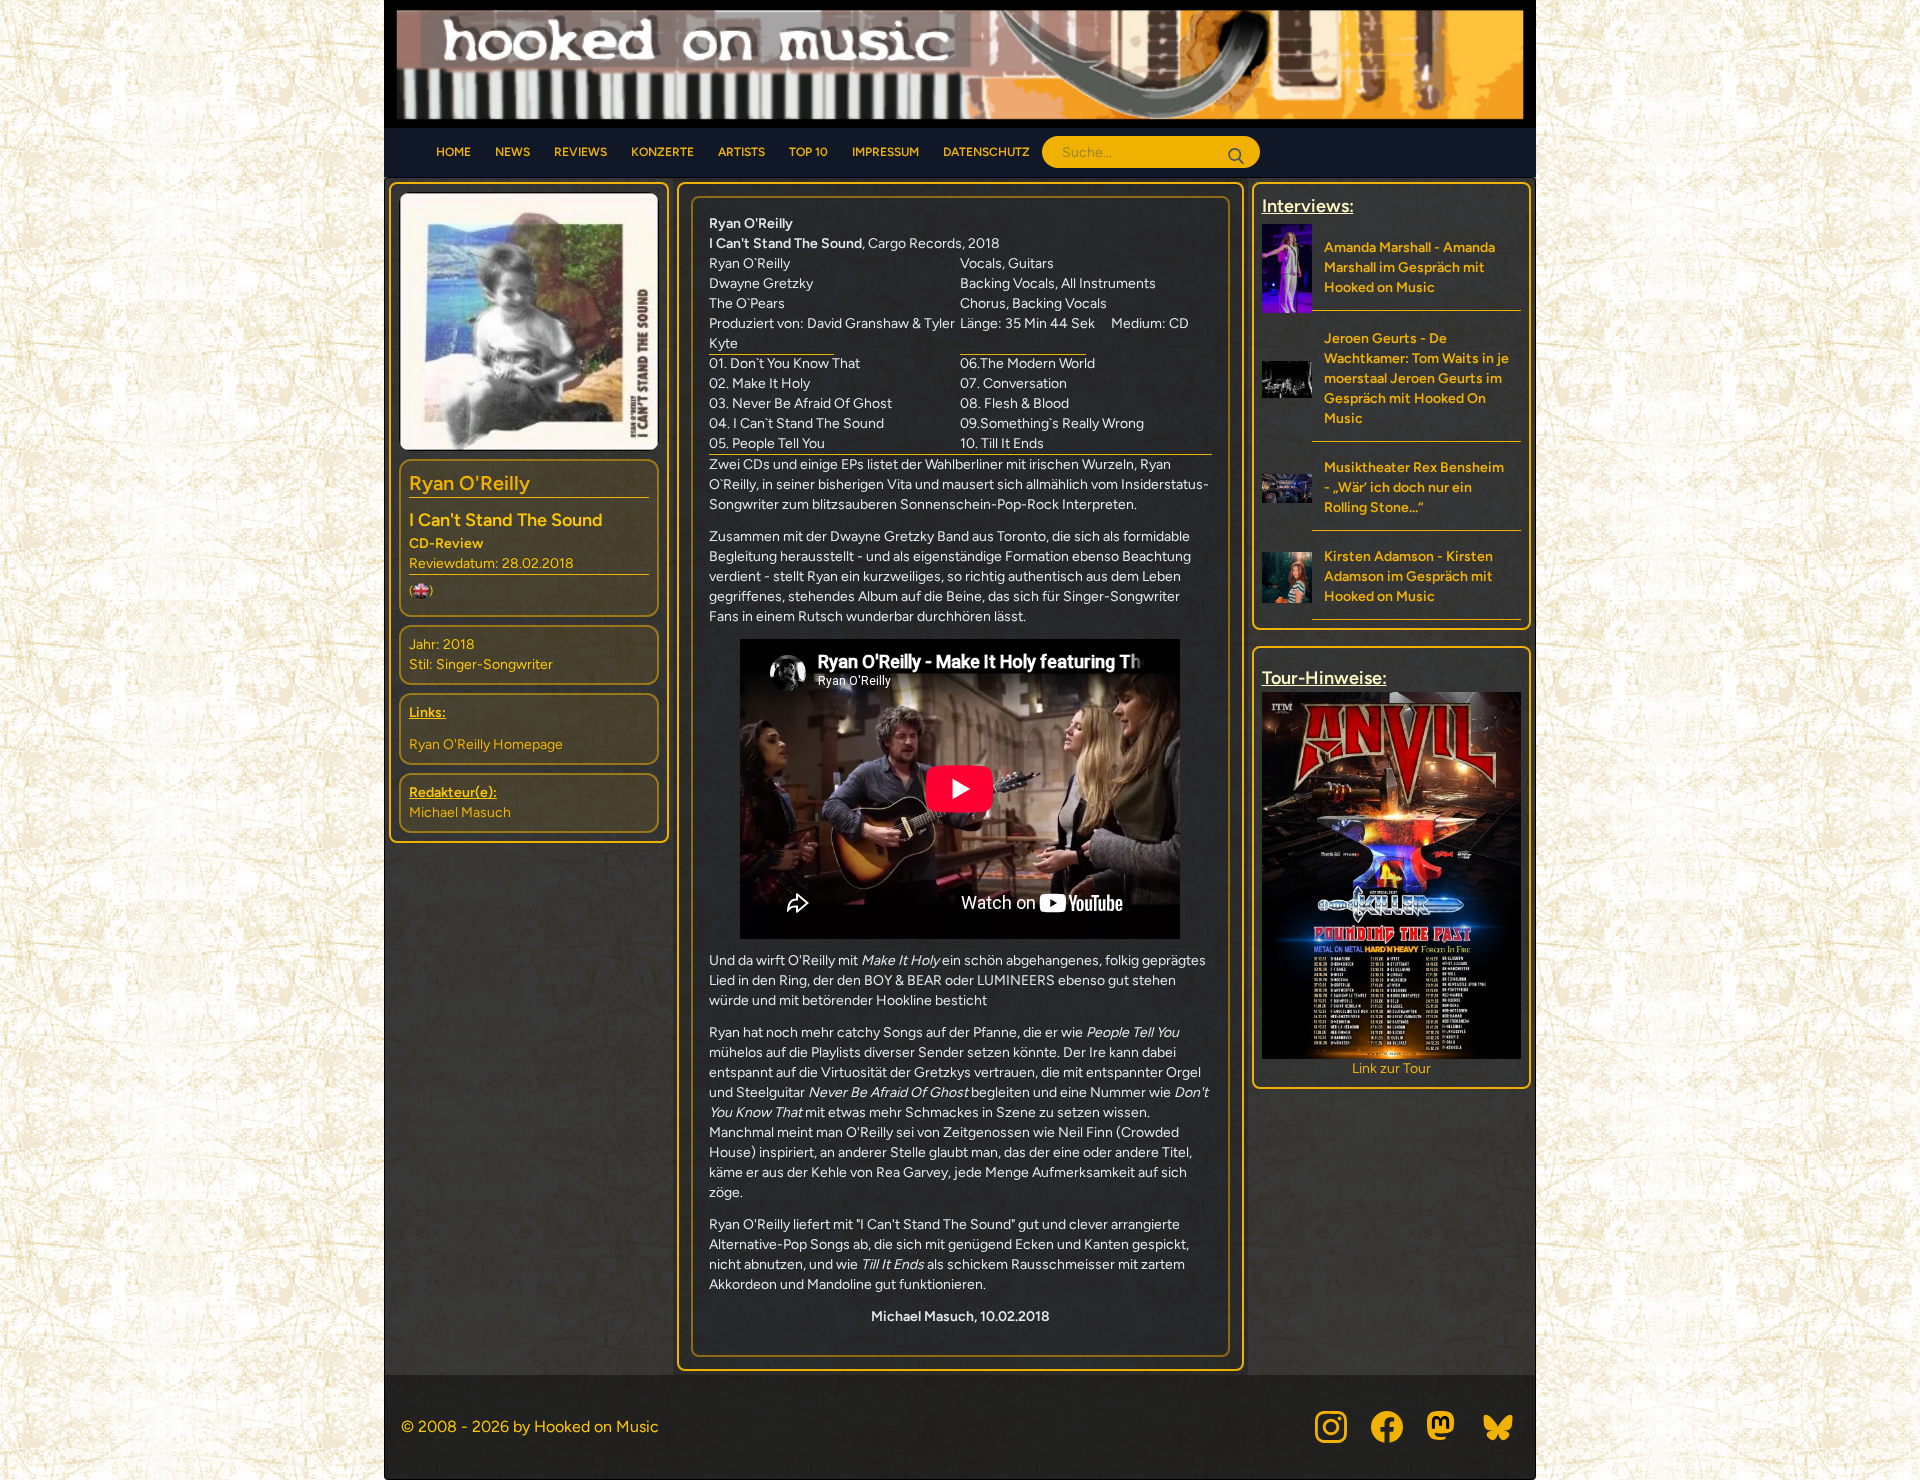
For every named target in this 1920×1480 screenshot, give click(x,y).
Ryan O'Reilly (469, 483)
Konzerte (662, 152)
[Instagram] (1331, 1427)
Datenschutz (986, 152)
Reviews (580, 152)
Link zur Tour (1391, 1068)
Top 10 (808, 152)
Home (453, 152)
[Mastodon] (1443, 1427)
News (512, 152)
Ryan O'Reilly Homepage (486, 744)
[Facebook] (1387, 1427)
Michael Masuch (460, 812)
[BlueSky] (1499, 1427)
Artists (741, 152)
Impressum (885, 152)
